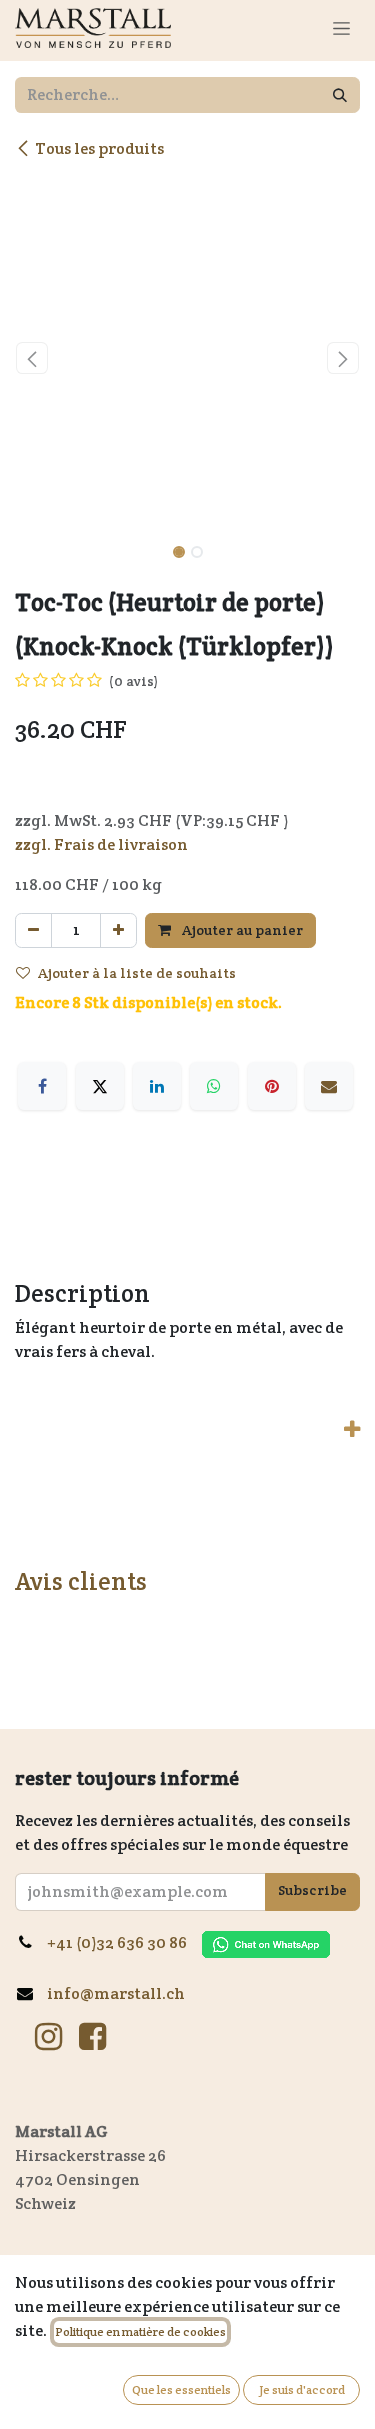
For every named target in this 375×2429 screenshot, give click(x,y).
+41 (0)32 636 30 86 (124, 1942)
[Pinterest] (272, 1086)
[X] (100, 1086)
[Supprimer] (33, 930)
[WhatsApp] (214, 1086)
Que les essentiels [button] (181, 2389)
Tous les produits (99, 148)
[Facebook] (42, 1086)
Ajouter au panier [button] (241, 930)
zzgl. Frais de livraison (101, 844)
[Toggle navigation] (341, 28)
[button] (32, 358)
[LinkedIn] (157, 1086)
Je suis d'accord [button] (302, 2389)
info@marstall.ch (116, 1993)
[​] (48, 2037)
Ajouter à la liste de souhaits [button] (137, 973)
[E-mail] (329, 1086)
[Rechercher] (340, 95)
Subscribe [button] (312, 1890)
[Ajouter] (118, 930)
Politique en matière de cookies (140, 2331)
